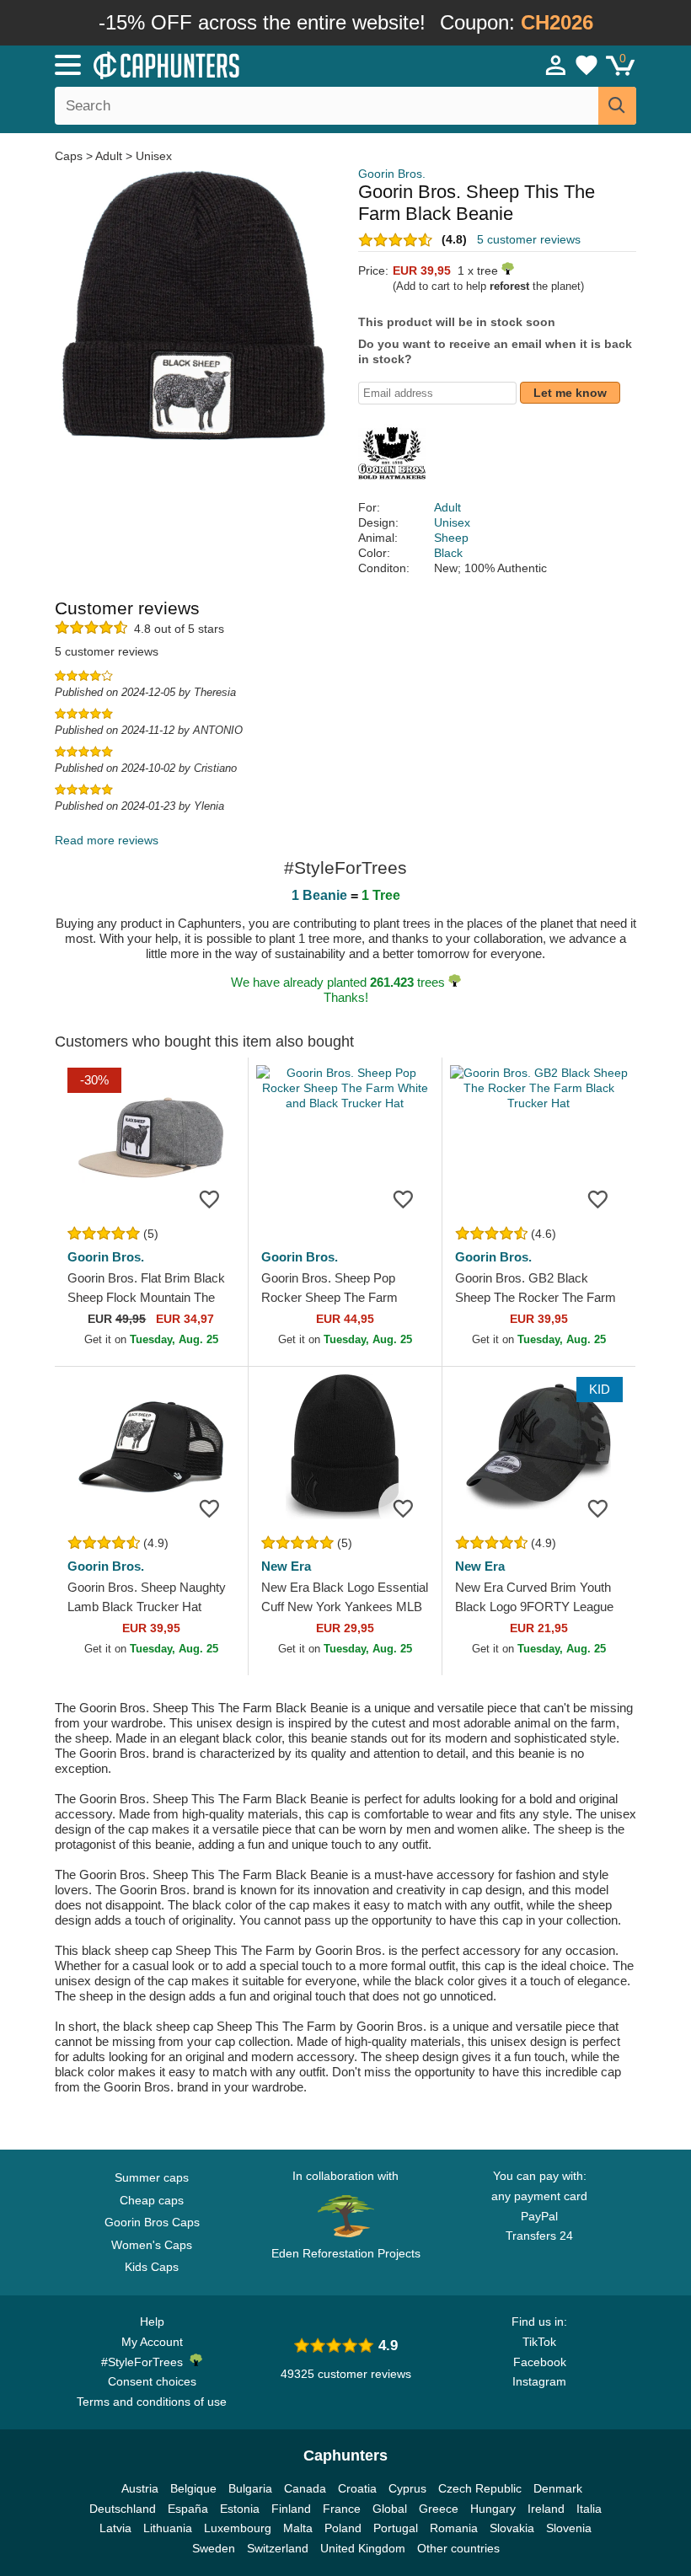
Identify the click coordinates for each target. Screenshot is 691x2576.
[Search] (617, 106)
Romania (454, 2528)
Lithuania (168, 2528)
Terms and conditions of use (152, 2402)
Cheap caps (152, 2200)
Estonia (240, 2509)
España (188, 2509)
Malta (298, 2528)
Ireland (546, 2509)
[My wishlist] (587, 65)
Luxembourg (238, 2528)
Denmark (558, 2488)
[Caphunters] (219, 64)
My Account (152, 2342)
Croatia (357, 2488)
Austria (140, 2488)
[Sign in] (556, 65)
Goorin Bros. (392, 174)
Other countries (458, 2548)
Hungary (493, 2509)
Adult (109, 156)
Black (448, 553)
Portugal (396, 2528)
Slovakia (512, 2528)
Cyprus (407, 2488)
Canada (305, 2488)
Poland (343, 2528)
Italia (589, 2509)
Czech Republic (480, 2488)
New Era (286, 1566)
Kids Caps (152, 2267)
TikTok (539, 2342)
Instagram (539, 2381)
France (342, 2509)
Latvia (115, 2528)
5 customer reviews (529, 239)
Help (152, 2322)
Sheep (451, 538)
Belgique (193, 2488)
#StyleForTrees (145, 2362)
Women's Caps (152, 2245)
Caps (70, 156)
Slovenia (569, 2528)
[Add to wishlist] (210, 1198)
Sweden (214, 2548)
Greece (439, 2509)
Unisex (154, 156)
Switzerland (278, 2548)
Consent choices (152, 2381)
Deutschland (123, 2509)
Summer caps (152, 2177)
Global (390, 2509)
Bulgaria (250, 2488)
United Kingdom (363, 2548)
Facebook (540, 2362)
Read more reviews (107, 840)
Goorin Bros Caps (152, 2222)
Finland (291, 2509)
